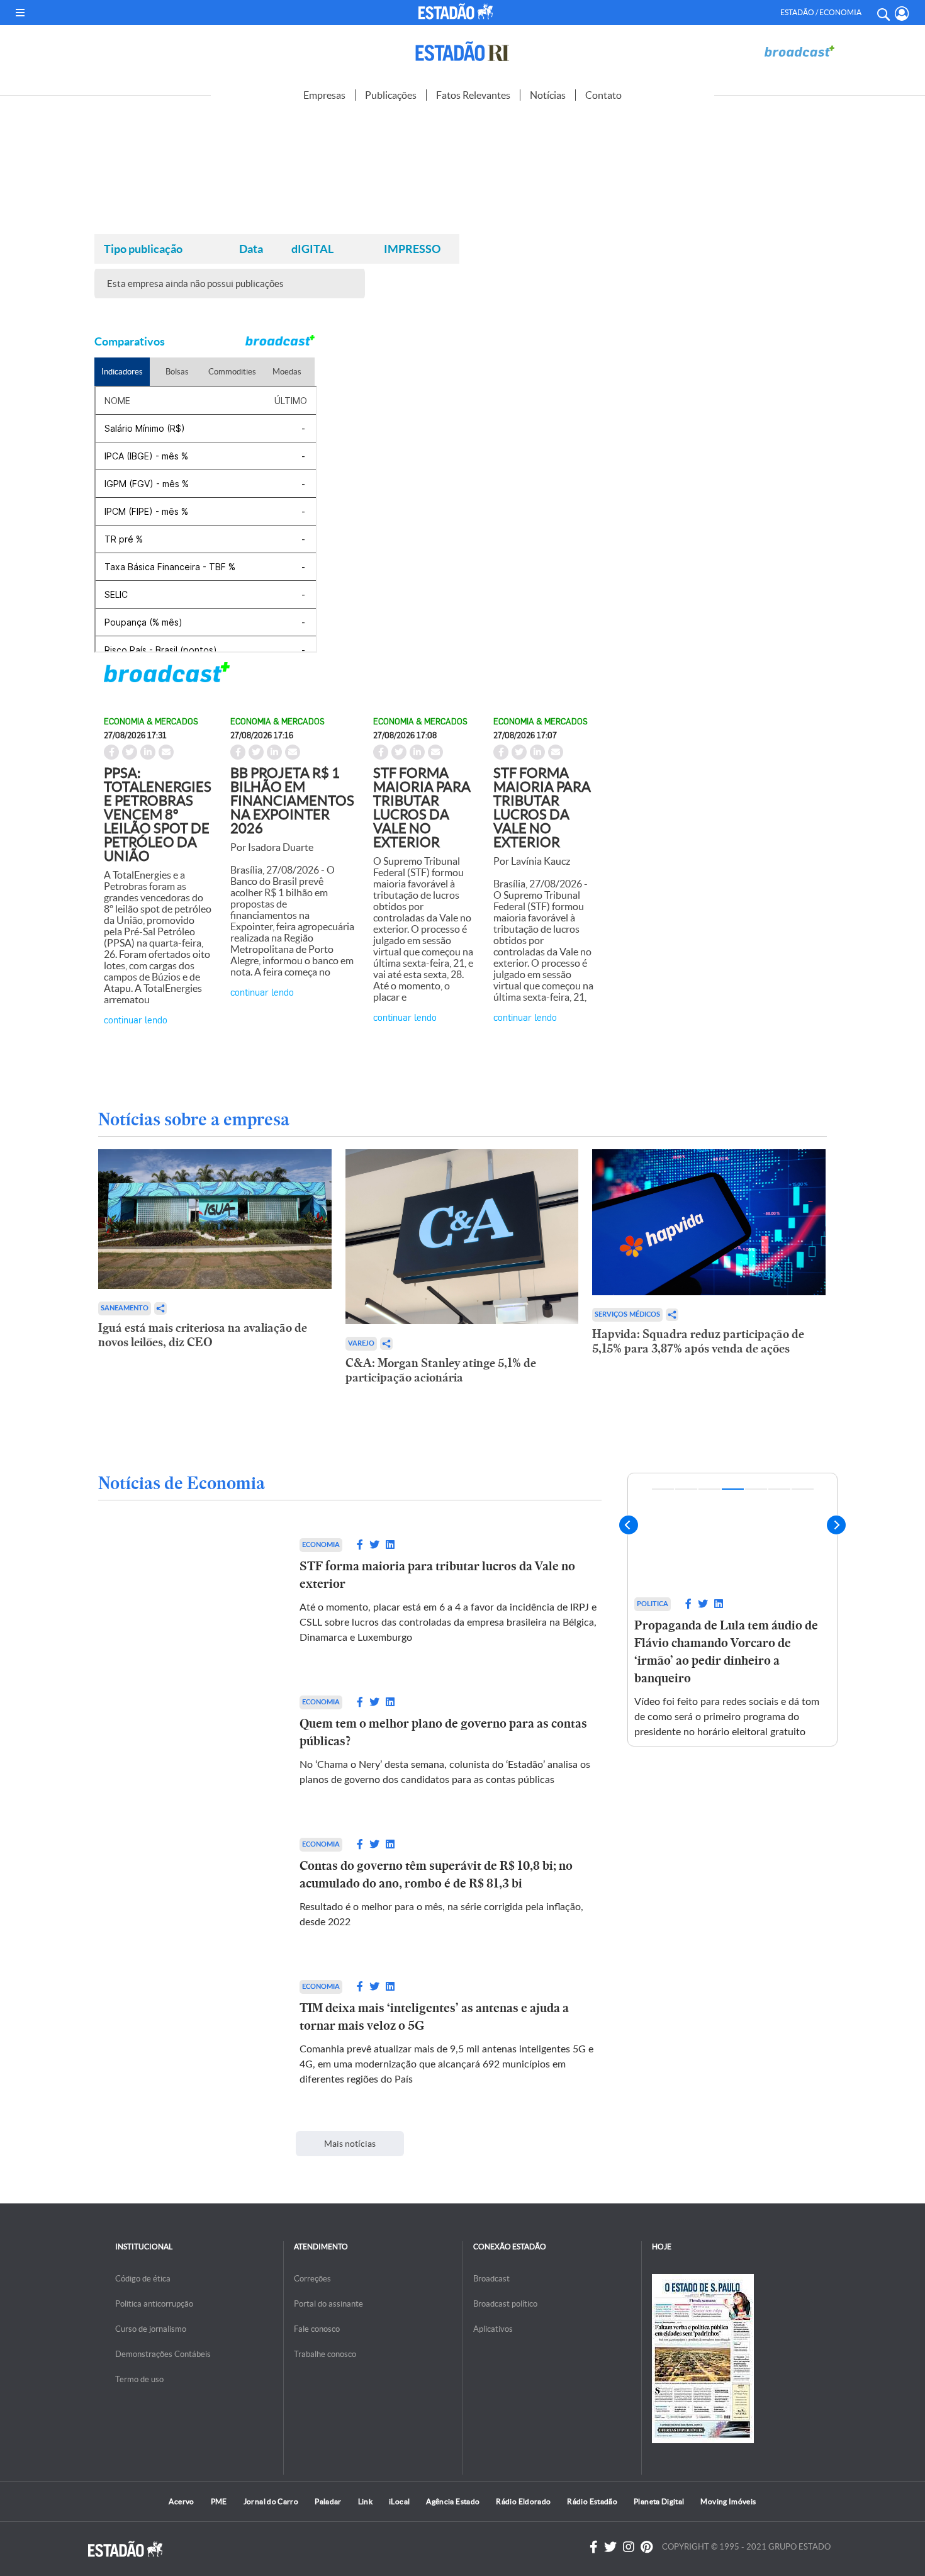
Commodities (232, 372)
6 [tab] (779, 1489)
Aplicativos (493, 2329)
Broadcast (491, 2279)
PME (219, 2501)
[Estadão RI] (462, 51)
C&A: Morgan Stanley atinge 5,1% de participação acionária (441, 1370)
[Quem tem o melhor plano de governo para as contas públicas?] (186, 1741)
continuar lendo (136, 1019)
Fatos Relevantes (473, 95)
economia (321, 1545)
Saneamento (125, 1308)
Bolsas (177, 372)
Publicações (391, 95)
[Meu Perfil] (902, 14)
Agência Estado (453, 2501)
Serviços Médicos (627, 1314)
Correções (312, 2279)
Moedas (287, 372)
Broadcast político (505, 2304)
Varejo (361, 1343)
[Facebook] (594, 2547)
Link (365, 2501)
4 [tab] (733, 1489)
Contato (603, 95)
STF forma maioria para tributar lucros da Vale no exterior (422, 807)
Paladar (328, 2501)
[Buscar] (883, 13)
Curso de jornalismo (151, 2329)
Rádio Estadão (592, 2501)
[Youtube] (647, 2547)
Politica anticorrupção (154, 2304)
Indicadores (122, 372)
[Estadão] (458, 11)
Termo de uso (139, 2379)
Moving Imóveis (728, 2501)
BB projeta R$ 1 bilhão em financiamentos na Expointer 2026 (292, 801)
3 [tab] (709, 1489)
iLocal (399, 2501)
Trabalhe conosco (325, 2354)
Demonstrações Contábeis (163, 2354)
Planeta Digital (659, 2501)
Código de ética (143, 2279)
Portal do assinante (328, 2304)
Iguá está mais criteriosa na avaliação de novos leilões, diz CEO (203, 1335)
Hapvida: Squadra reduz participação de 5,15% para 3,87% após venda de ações (698, 1341)
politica (747, 1604)
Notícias (548, 95)
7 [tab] (803, 1489)
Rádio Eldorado (523, 2501)
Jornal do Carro (271, 2501)
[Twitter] (610, 2547)
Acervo (181, 2501)
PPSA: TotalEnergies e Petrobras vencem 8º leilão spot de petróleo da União (158, 814)
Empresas (324, 95)
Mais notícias (350, 2144)
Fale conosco (317, 2329)
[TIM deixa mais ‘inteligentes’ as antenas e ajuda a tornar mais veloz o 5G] (186, 2033)
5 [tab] (756, 1489)
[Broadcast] (799, 51)
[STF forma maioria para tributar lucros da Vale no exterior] (186, 1592)
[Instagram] (629, 2547)
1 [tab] (663, 1489)
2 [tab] (686, 1489)
